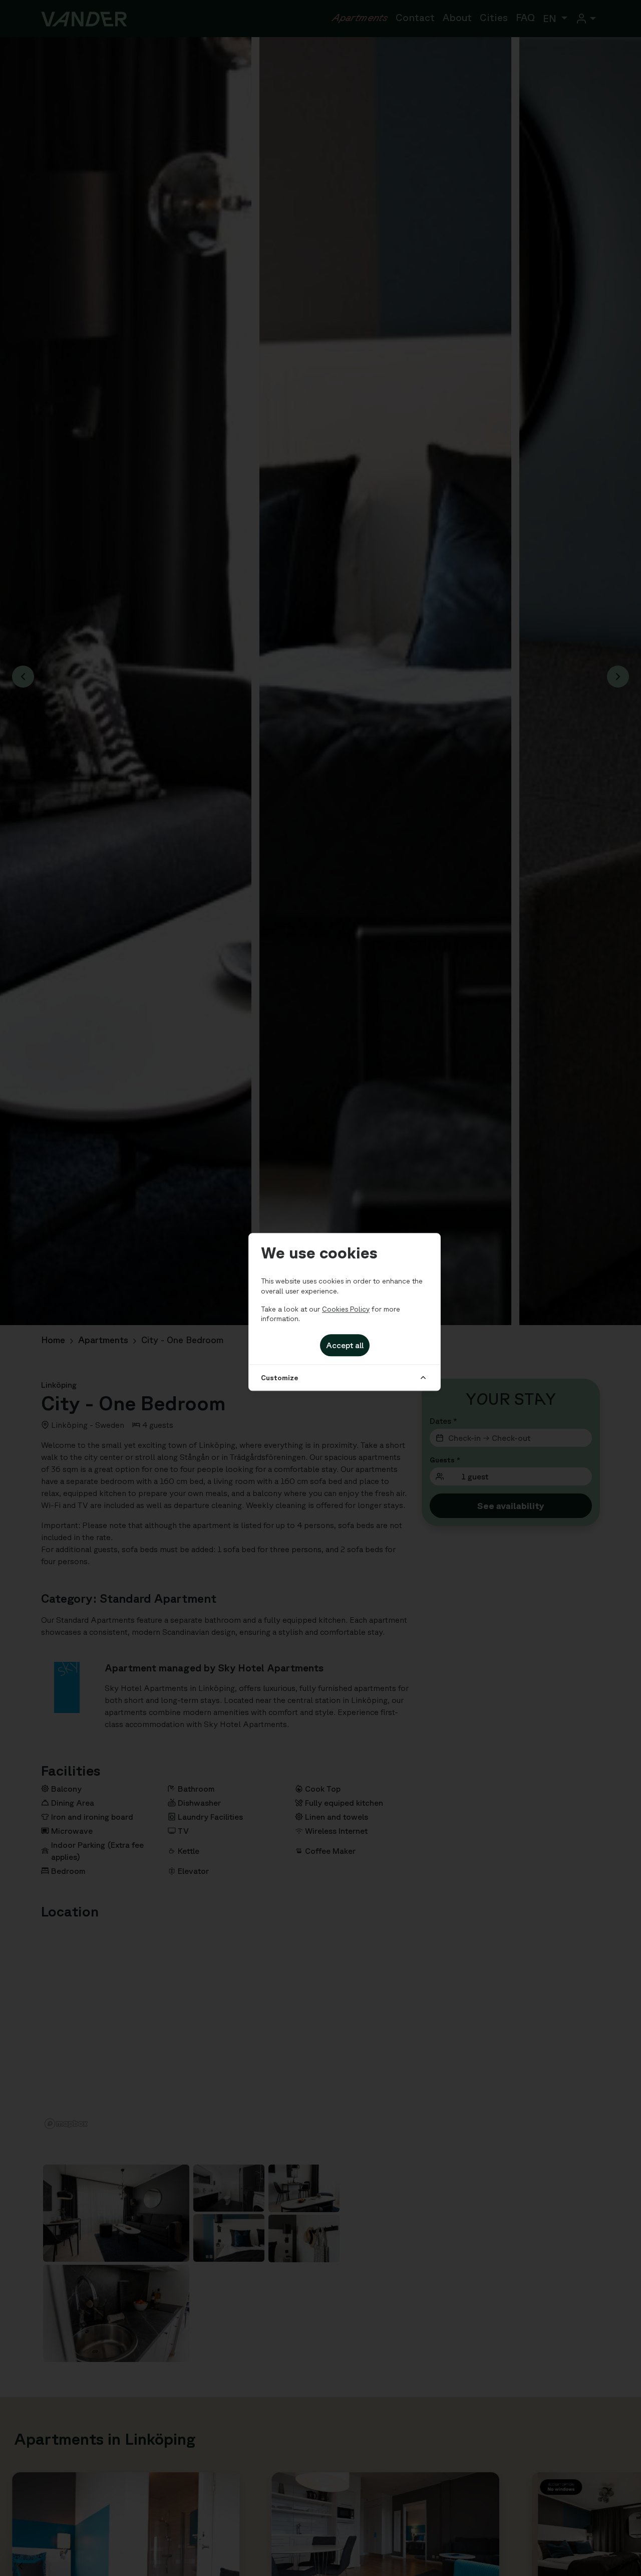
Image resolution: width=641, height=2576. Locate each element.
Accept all (345, 1345)
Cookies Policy (346, 1309)
